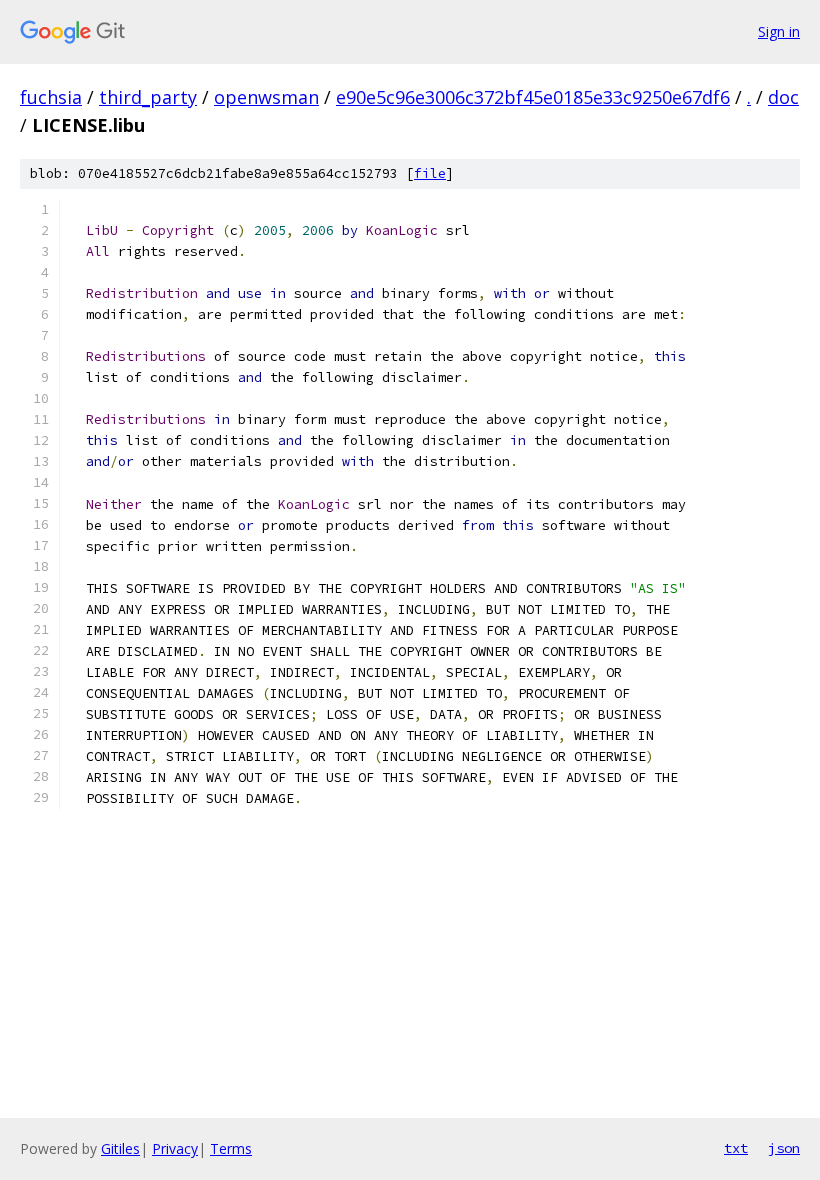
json (784, 1148)
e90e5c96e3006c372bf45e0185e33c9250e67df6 (533, 97)
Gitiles (120, 1148)
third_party (148, 97)
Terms (231, 1148)
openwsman (266, 97)
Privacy (175, 1148)
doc (783, 97)
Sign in (779, 31)
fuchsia (51, 97)
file (430, 173)
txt (736, 1148)
